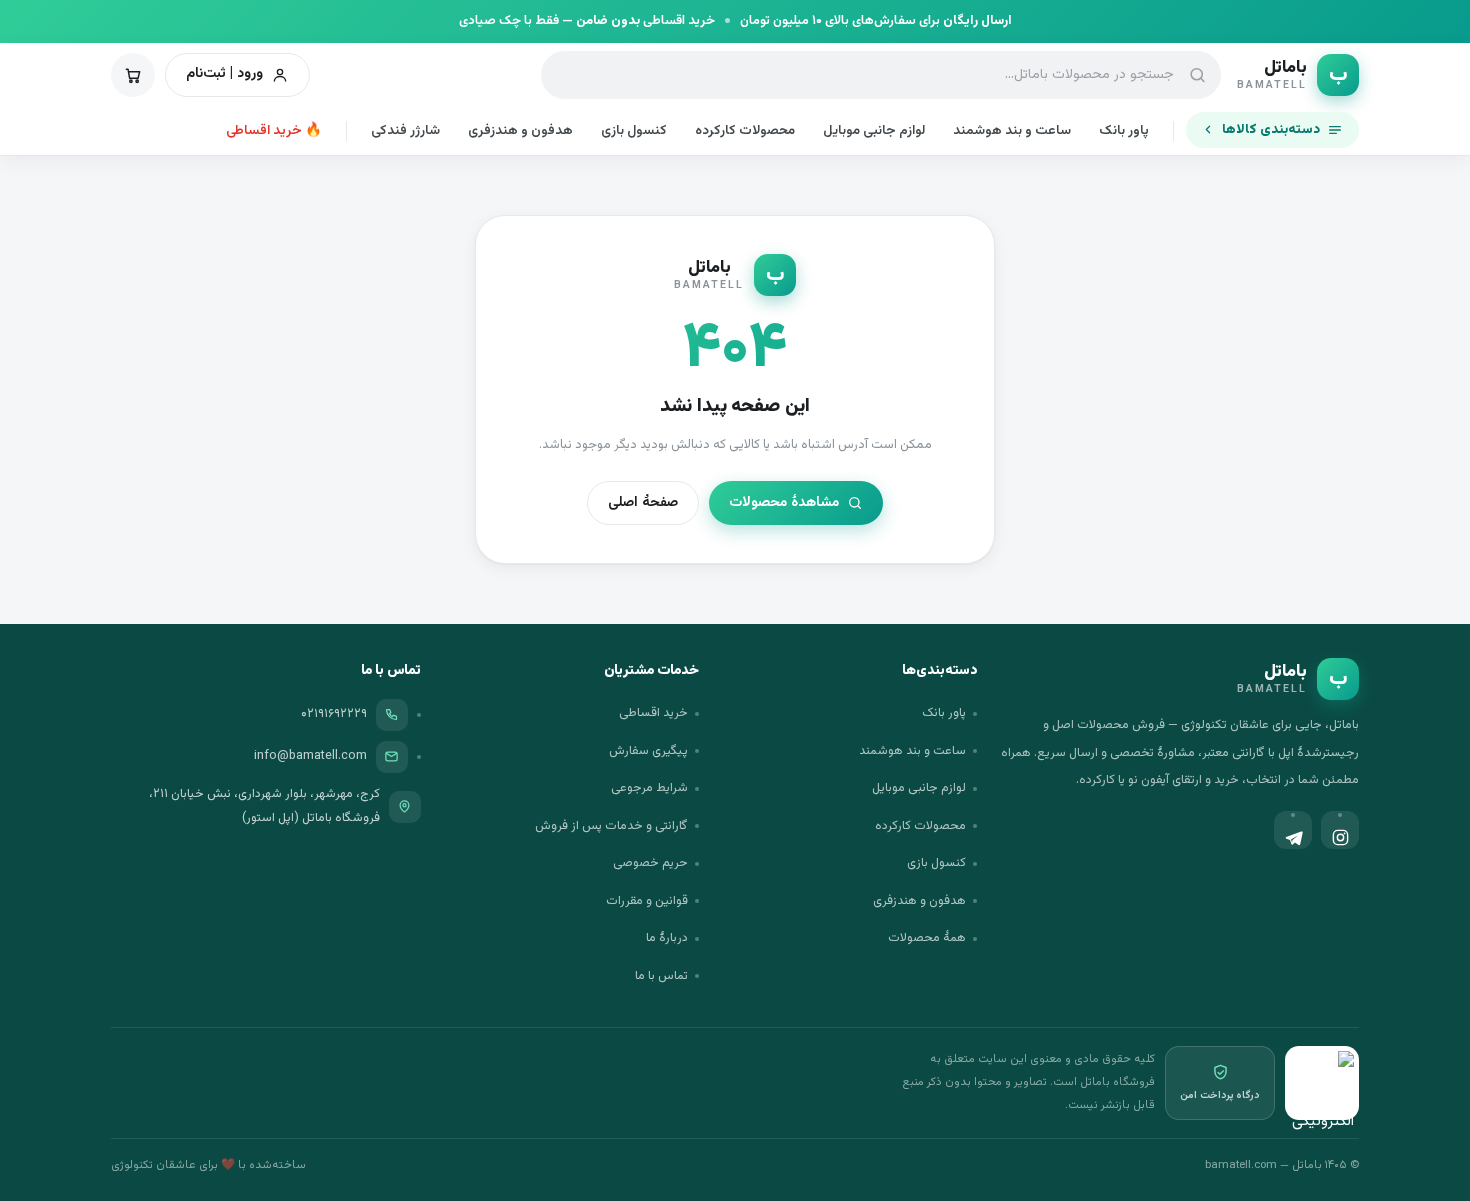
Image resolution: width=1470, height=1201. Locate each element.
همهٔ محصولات (927, 938)
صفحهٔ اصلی (643, 503)
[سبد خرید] (133, 75)
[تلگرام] (1293, 830)
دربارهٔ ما (667, 938)
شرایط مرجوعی (649, 788)
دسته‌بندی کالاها (1271, 129)
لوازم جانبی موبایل (874, 130)
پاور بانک (1124, 130)
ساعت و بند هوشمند (1012, 130)
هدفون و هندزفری (520, 130)
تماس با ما (661, 976)
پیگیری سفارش (648, 751)
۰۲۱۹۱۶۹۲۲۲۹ (334, 714)
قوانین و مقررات (647, 901)
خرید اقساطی (653, 713)
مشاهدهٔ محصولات (784, 503)
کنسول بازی (634, 130)
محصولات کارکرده (745, 130)
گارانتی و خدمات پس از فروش (611, 826)
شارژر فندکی (405, 130)
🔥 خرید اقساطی (274, 130)
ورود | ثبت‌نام (224, 74)
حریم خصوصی (650, 863)
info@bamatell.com (310, 756)
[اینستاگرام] (1340, 830)
